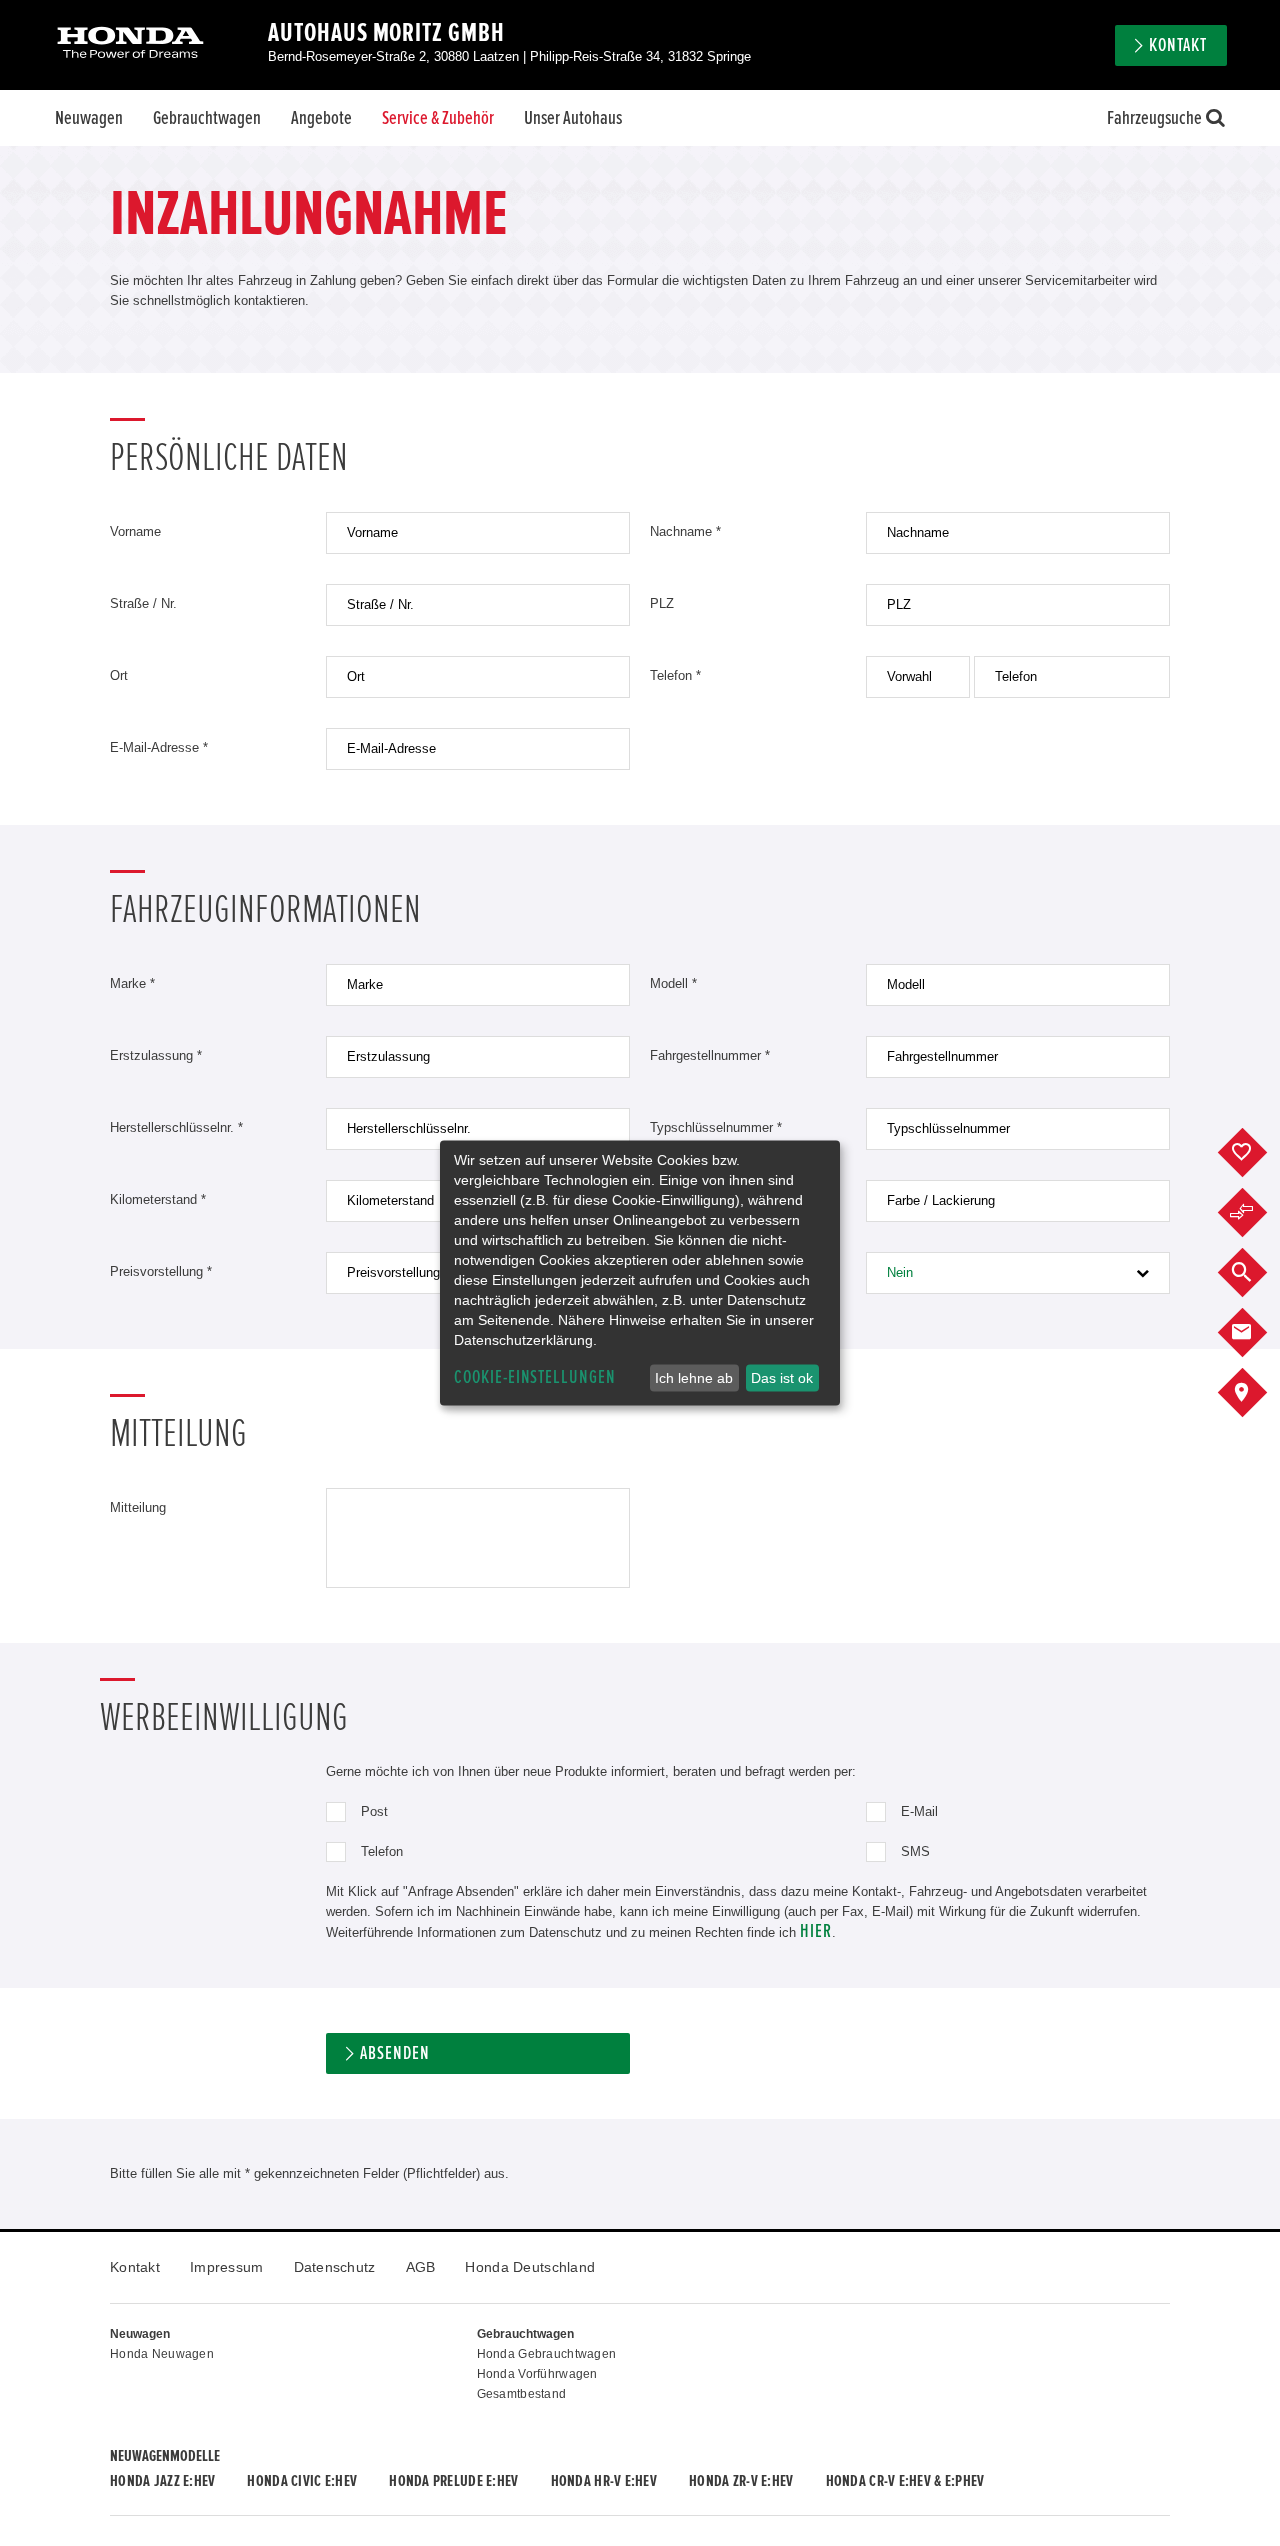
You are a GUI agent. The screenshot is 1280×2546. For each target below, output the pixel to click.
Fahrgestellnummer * (710, 1055)
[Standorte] (1257, 1393)
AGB (421, 2267)
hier (816, 1931)
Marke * (132, 983)
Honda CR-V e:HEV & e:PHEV (905, 2481)
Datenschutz (335, 2267)
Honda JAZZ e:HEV (162, 2481)
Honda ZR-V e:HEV (741, 2481)
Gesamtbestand (522, 2394)
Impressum (227, 2267)
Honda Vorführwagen (537, 2374)
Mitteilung (138, 1507)
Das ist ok (782, 1378)
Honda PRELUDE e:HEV (453, 2481)
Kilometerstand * (158, 1199)
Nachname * (685, 531)
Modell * (673, 983)
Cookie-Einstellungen (535, 1377)
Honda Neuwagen (162, 2354)
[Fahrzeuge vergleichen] (1257, 1213)
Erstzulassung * (156, 1055)
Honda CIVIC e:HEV (302, 2481)
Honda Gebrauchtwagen (547, 2354)
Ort (119, 675)
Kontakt (135, 2267)
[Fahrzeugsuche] (1257, 1273)
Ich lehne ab (694, 1378)
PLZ (662, 603)
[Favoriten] (1257, 1153)
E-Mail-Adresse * (159, 747)
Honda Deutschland (530, 2267)
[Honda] (130, 44)
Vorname (135, 531)
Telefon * (675, 675)
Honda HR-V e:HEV (604, 2481)
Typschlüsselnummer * (716, 1127)
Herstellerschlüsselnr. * (176, 1127)
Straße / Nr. (143, 603)
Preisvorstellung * (161, 1271)
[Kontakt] (1257, 1333)
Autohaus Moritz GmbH (386, 33)
